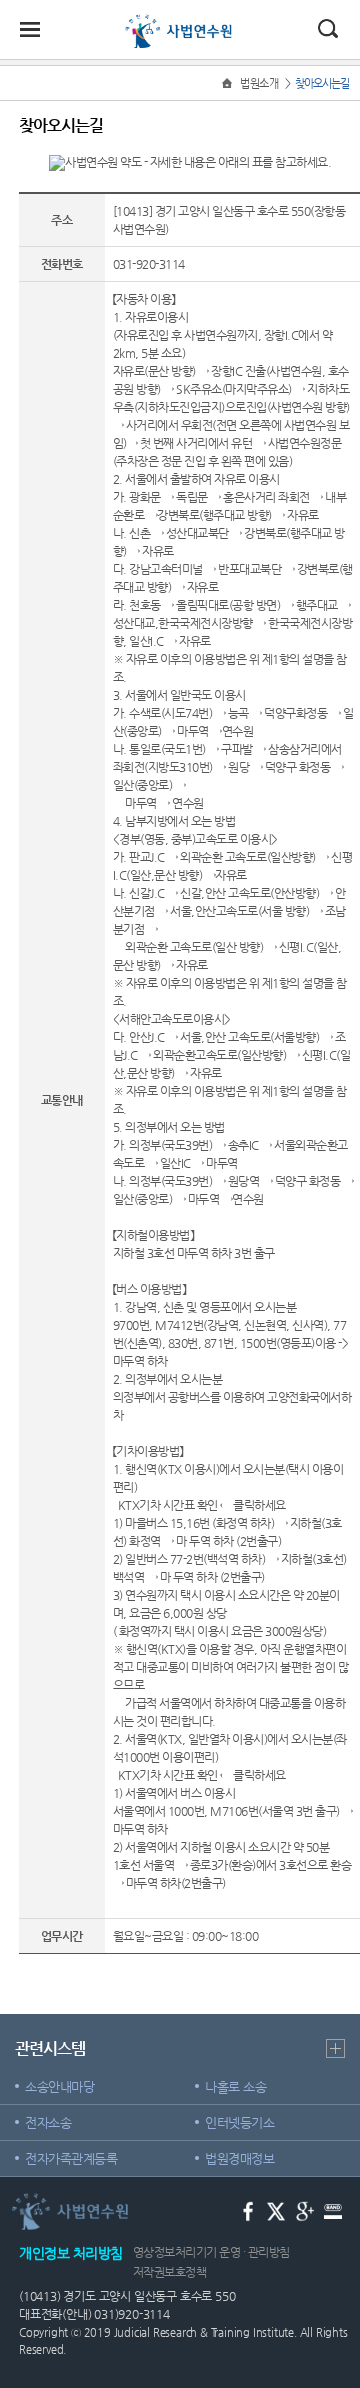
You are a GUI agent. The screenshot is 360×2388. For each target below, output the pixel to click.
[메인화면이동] (229, 83)
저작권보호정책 (170, 2272)
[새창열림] (248, 2209)
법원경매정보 (239, 2158)
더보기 (335, 2048)
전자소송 (48, 2122)
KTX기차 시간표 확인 (168, 1505)
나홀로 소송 (235, 2086)
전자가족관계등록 (71, 2158)
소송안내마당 (59, 2086)
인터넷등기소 (239, 2122)
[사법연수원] (180, 22)
